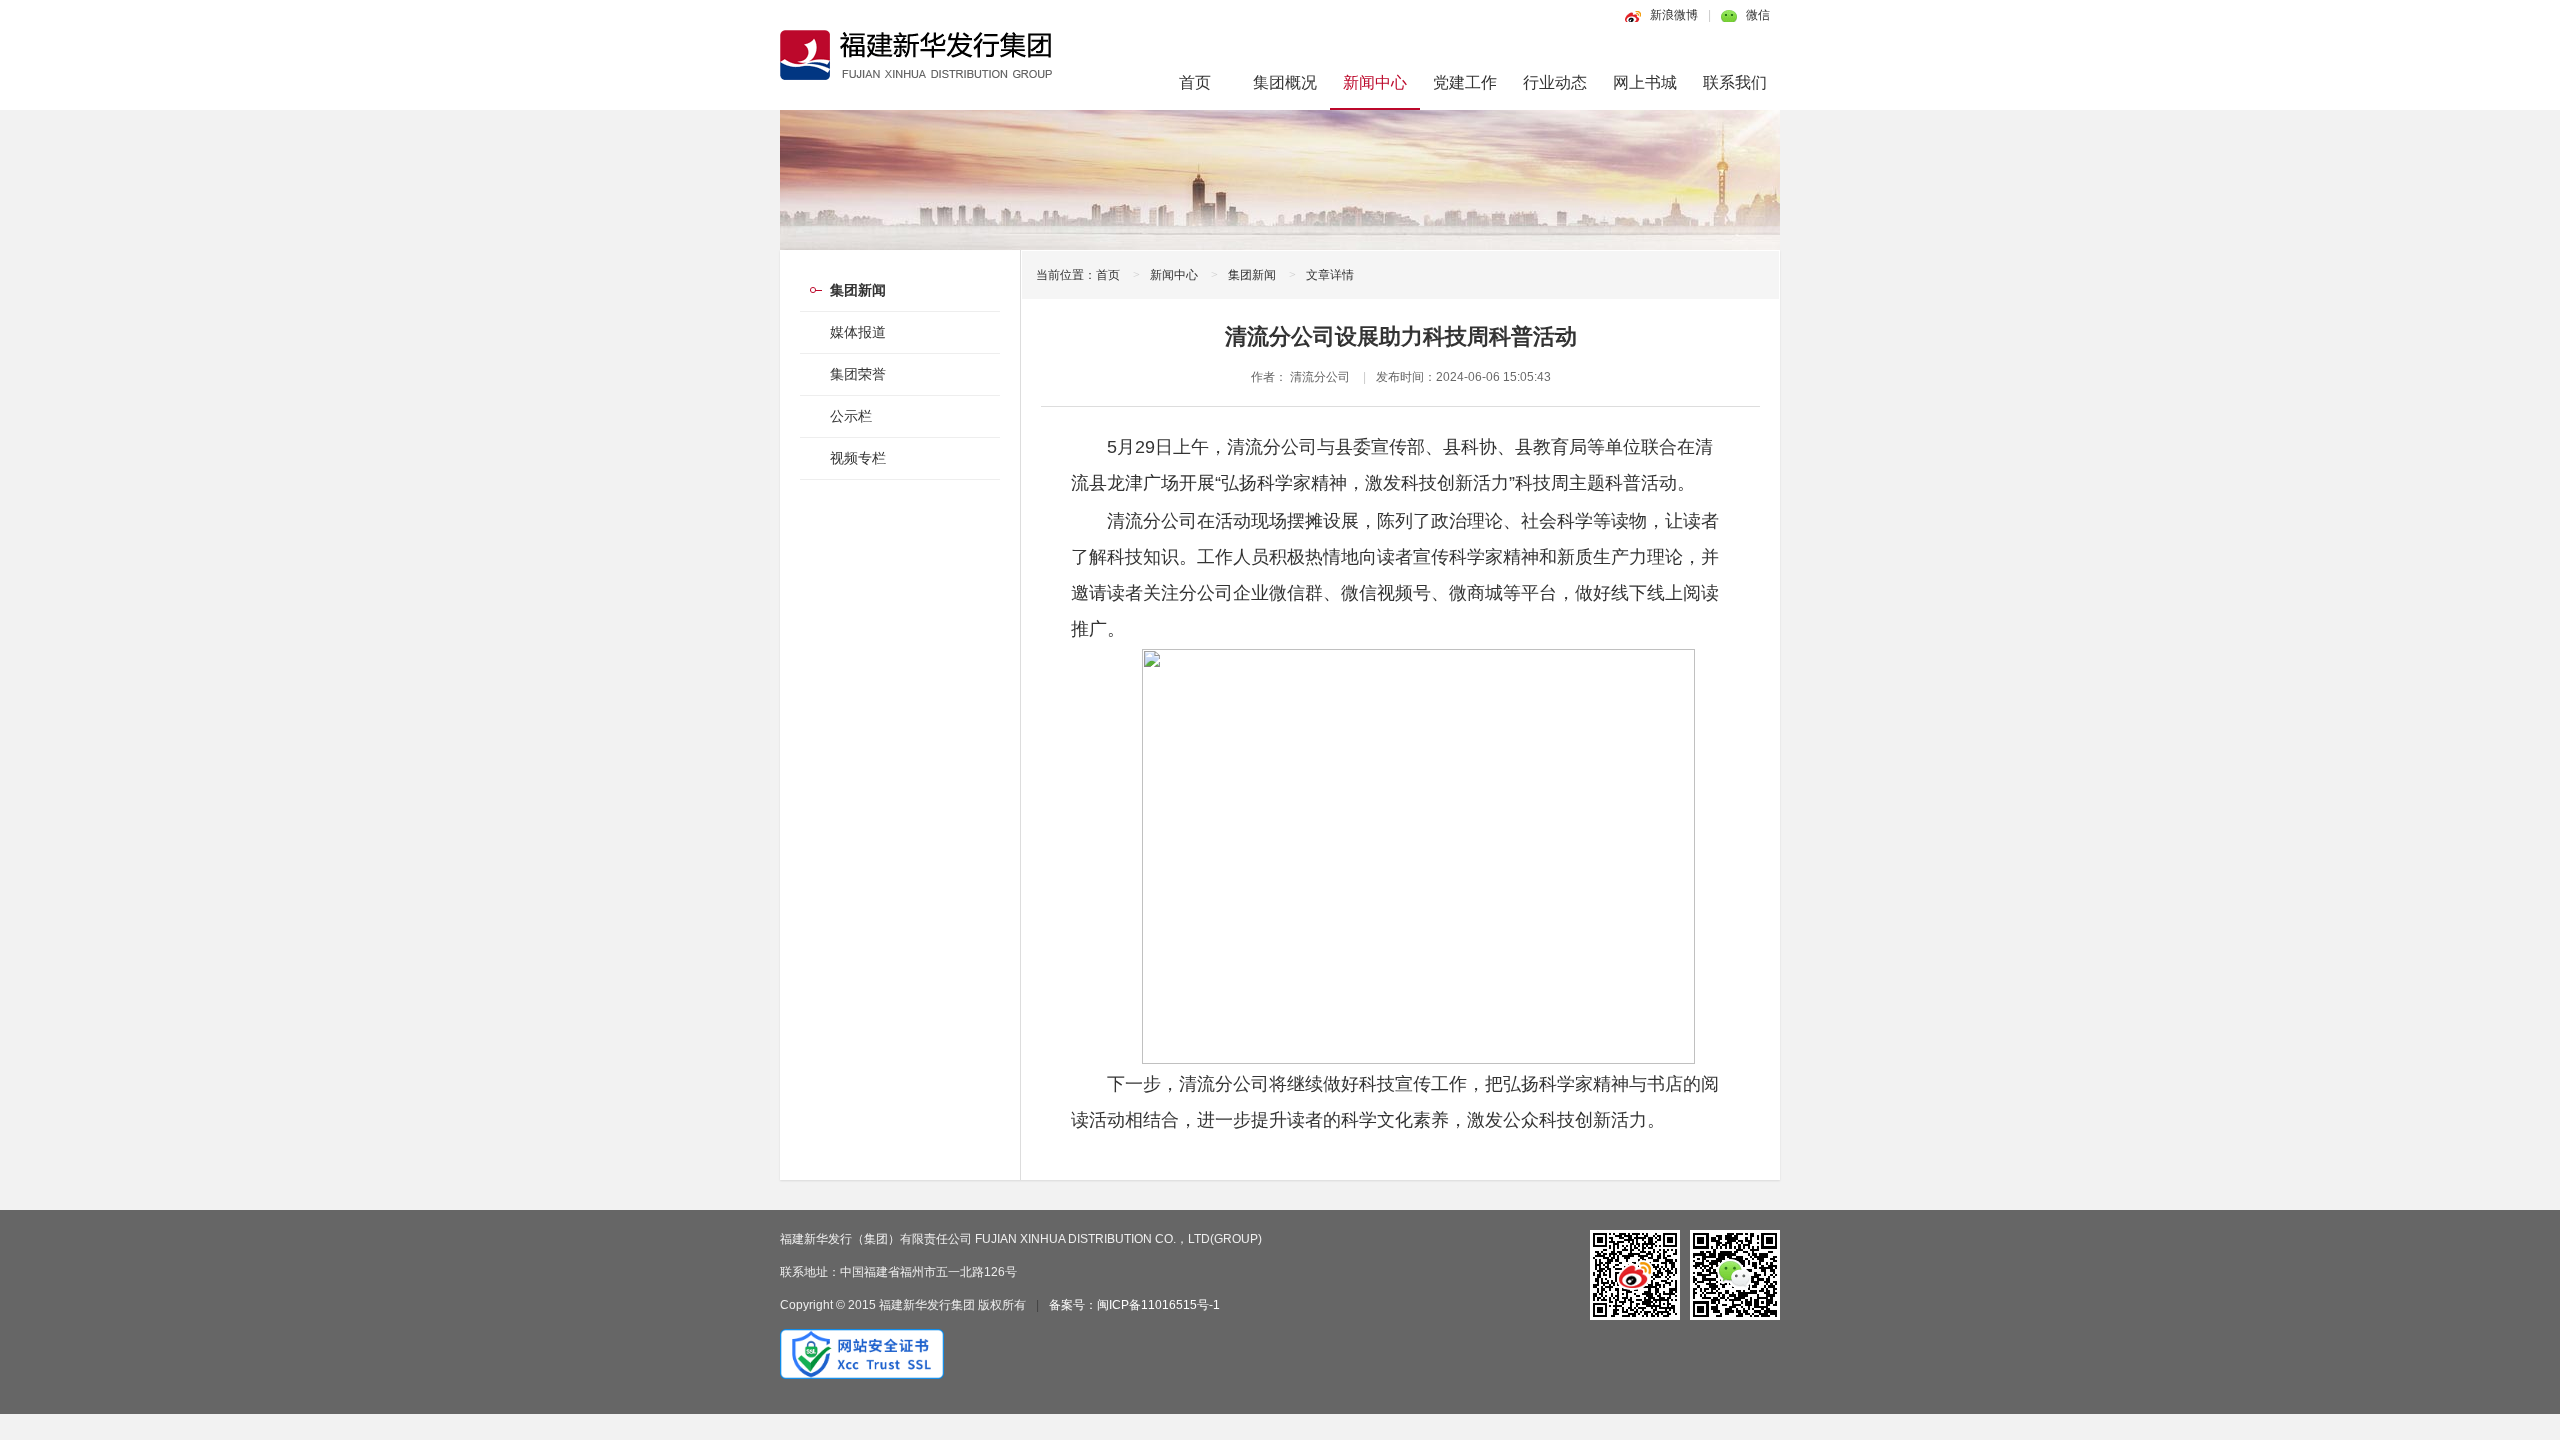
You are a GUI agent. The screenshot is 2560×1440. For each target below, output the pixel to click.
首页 (1195, 82)
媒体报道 (858, 332)
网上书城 (1645, 82)
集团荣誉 (858, 374)
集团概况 (1285, 82)
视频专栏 (858, 458)
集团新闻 (1252, 275)
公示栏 (851, 416)
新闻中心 (1375, 82)
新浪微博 (1674, 15)
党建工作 (1465, 82)
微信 (1758, 15)
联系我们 (1735, 82)
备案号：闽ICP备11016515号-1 (1134, 1305)
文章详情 (1330, 275)
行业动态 (1555, 82)
